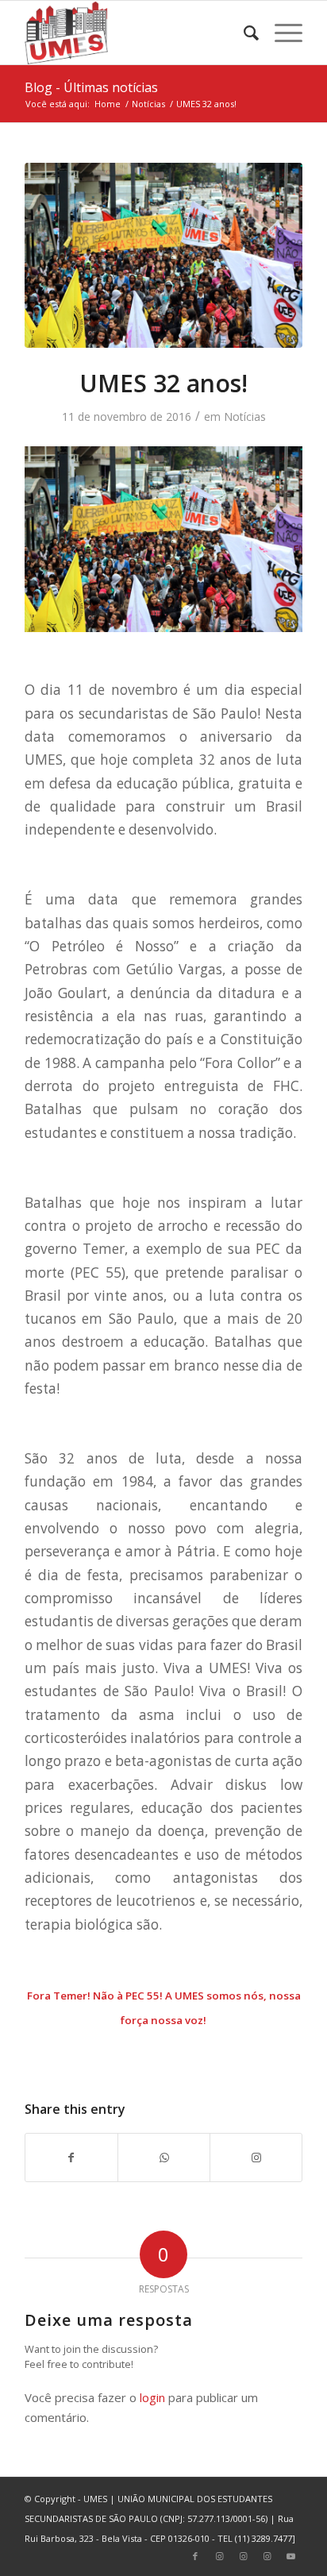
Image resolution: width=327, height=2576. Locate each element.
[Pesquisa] (243, 33)
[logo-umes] (136, 33)
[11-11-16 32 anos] (163, 255)
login (152, 2397)
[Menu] (281, 33)
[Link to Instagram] (256, 2158)
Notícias (245, 416)
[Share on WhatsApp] (164, 2158)
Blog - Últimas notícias (91, 87)
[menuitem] (243, 33)
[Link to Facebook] (195, 2556)
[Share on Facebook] (71, 2158)
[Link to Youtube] (290, 2556)
